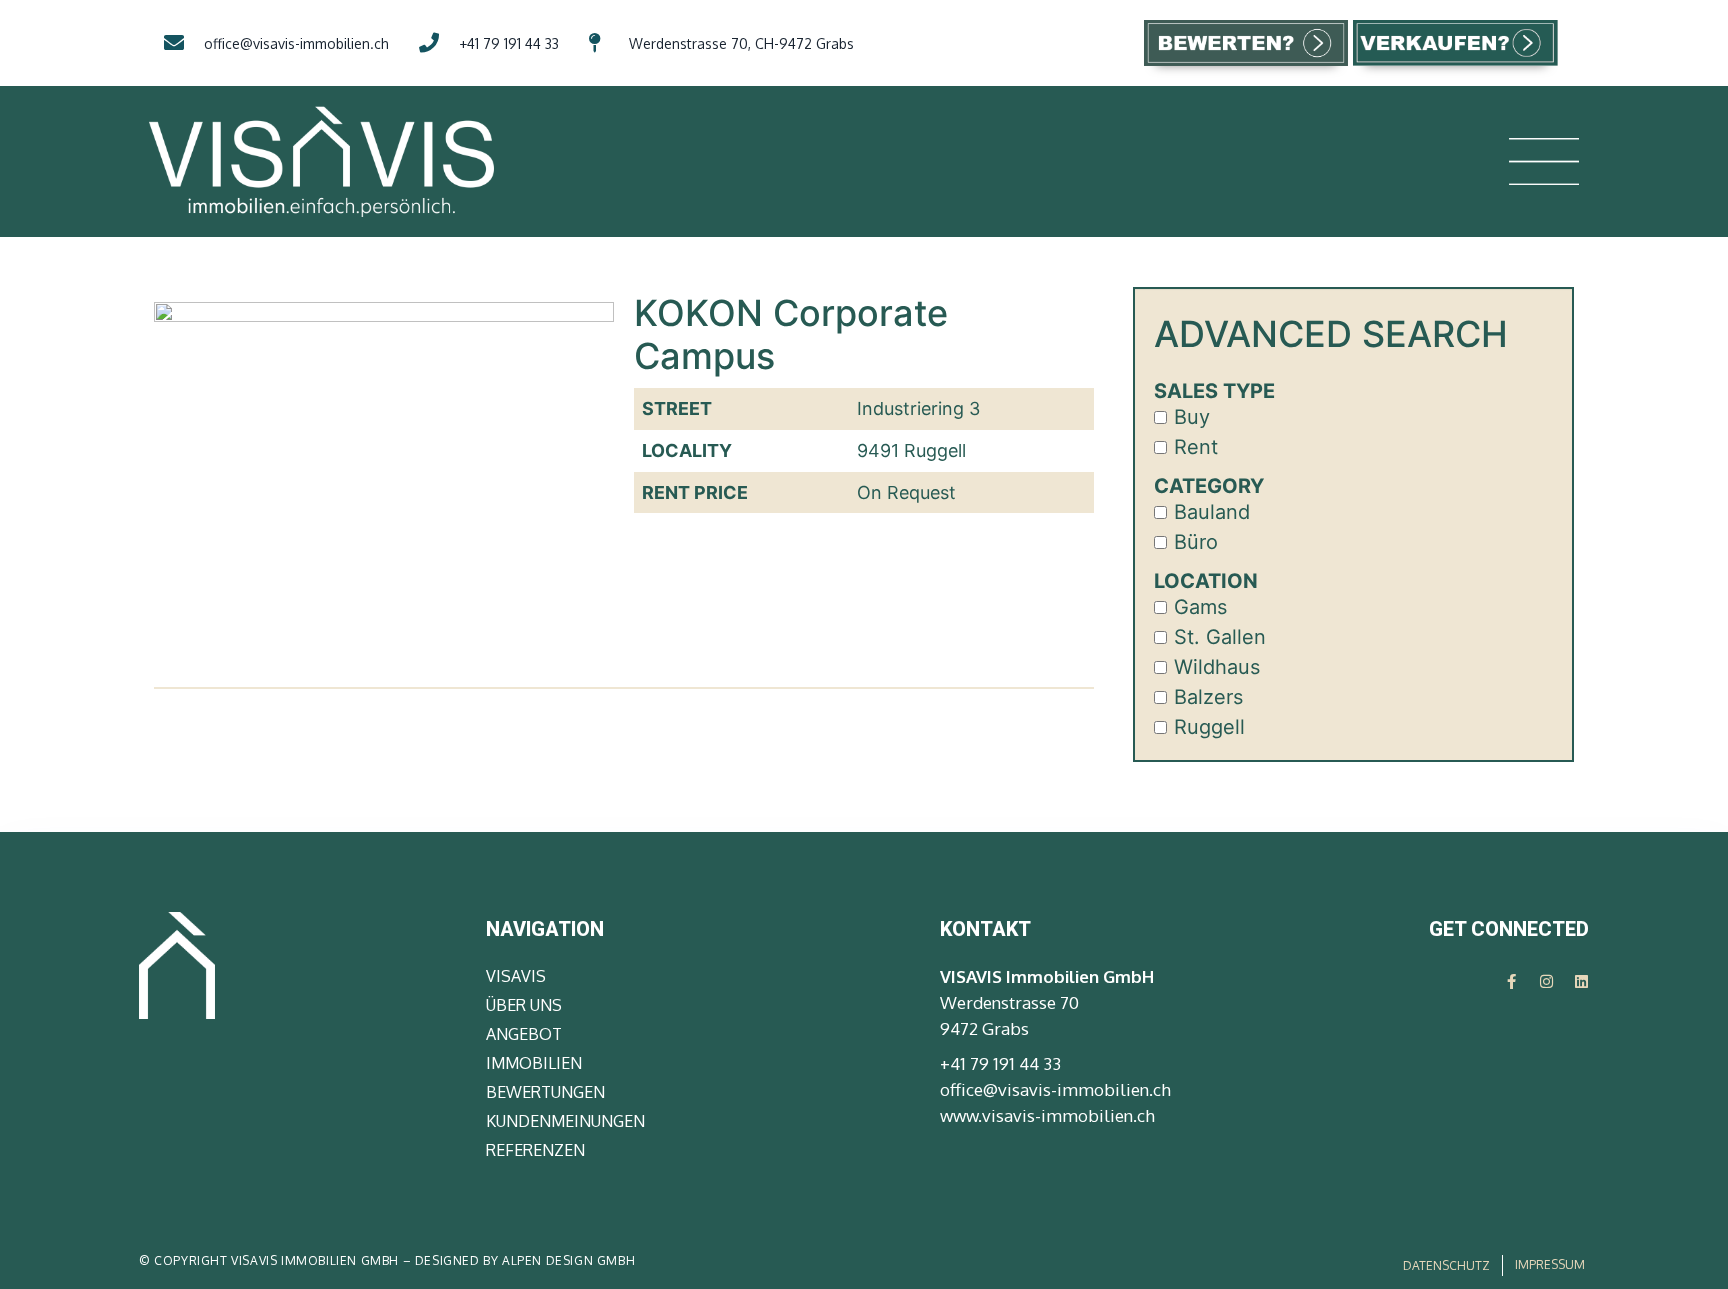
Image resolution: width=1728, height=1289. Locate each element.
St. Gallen (1220, 637)
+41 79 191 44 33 (1000, 1063)
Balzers (1208, 697)
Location (1206, 581)
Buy (1192, 417)
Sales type (1214, 391)
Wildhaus (1217, 667)
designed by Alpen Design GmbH (525, 1260)
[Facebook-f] (1511, 981)
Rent (1196, 447)
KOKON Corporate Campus (791, 334)
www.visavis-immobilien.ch (1047, 1115)
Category (1209, 486)
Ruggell (1209, 727)
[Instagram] (1546, 981)
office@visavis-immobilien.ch (1055, 1089)
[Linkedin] (1581, 981)
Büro (1196, 542)
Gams (1200, 607)
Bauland (1212, 512)
